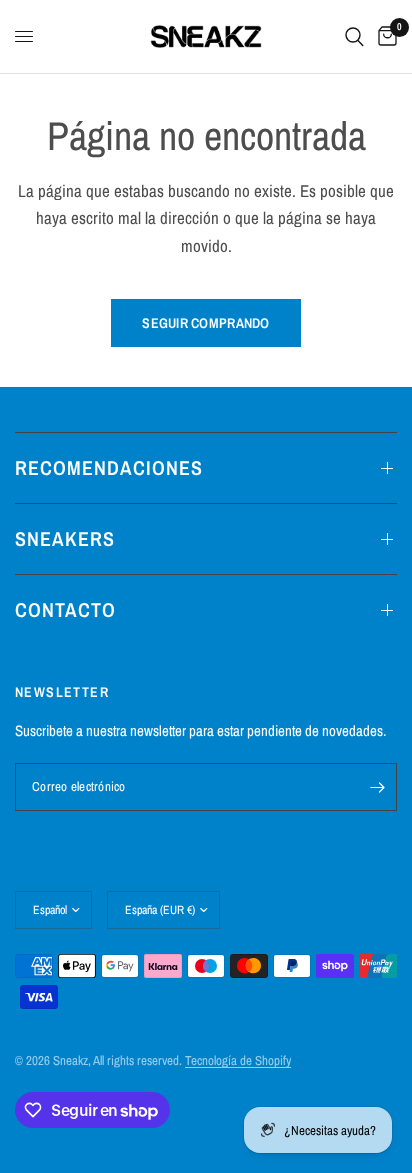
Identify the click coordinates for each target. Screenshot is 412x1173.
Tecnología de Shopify (238, 1060)
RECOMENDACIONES (109, 467)
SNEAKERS (65, 538)
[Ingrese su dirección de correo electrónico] (377, 787)
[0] (384, 36)
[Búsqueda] (354, 36)
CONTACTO (65, 609)
